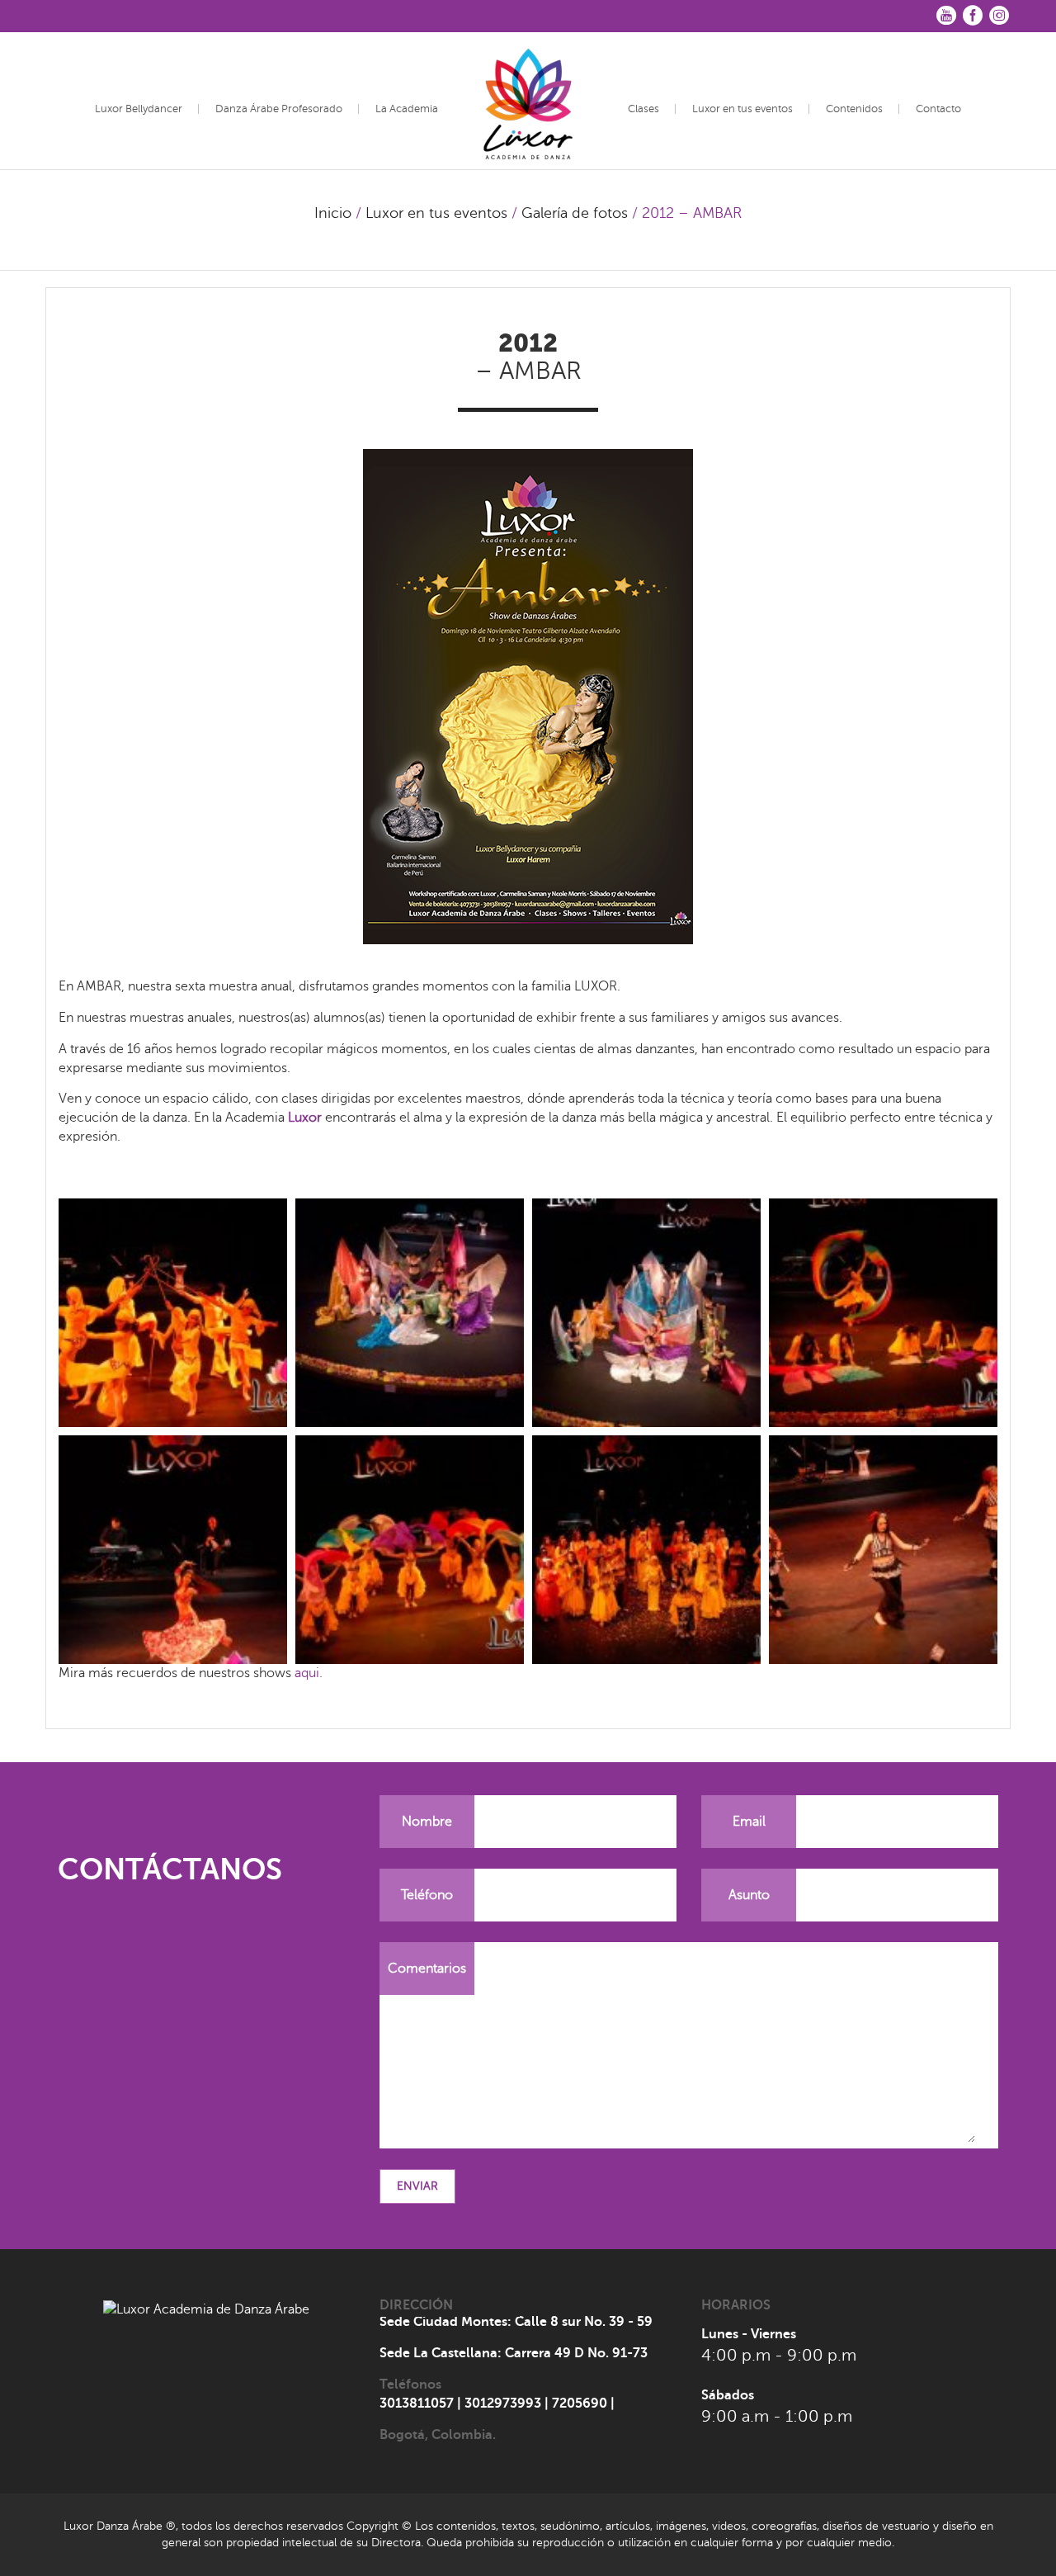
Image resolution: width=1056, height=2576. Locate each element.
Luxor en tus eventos (742, 109)
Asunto (749, 1895)
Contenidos (854, 109)
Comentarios (427, 1969)
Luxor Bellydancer (139, 109)
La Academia (407, 109)
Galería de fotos (575, 213)
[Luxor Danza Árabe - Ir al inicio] (528, 98)
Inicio (333, 213)
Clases (643, 109)
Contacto (938, 109)
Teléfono (427, 1895)
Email (749, 1822)
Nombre (427, 1822)
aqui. (309, 1673)
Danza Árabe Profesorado (279, 109)
